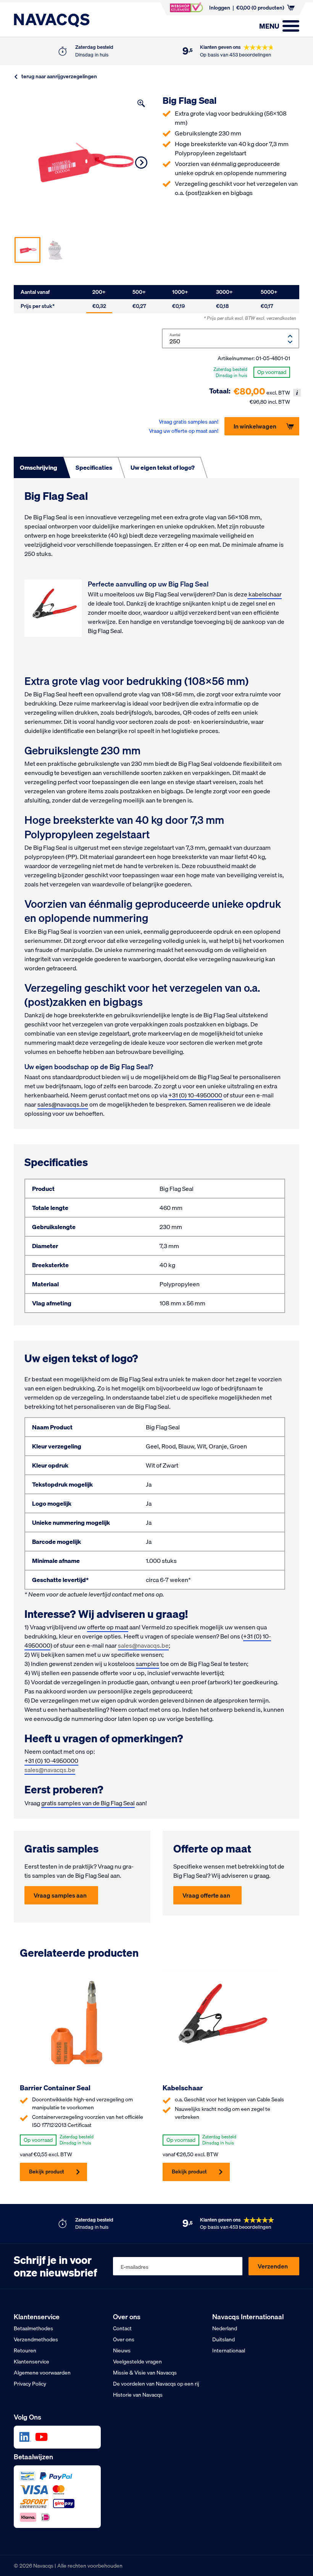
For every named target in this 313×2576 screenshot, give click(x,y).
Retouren (25, 2350)
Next (141, 163)
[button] (141, 103)
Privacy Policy (30, 2384)
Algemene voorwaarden (42, 2373)
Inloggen (220, 8)
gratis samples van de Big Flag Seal (88, 1803)
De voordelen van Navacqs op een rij (156, 2384)
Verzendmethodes (36, 2339)
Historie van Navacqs (138, 2395)
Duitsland (223, 2339)
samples (148, 1664)
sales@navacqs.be (63, 1104)
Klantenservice (31, 2362)
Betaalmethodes (33, 2328)
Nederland (225, 2328)
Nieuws (122, 2350)
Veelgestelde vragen (137, 2362)
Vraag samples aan (60, 1895)
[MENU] (291, 26)
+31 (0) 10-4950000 (195, 1095)
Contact (122, 2328)
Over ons (124, 2339)
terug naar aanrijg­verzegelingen (59, 77)
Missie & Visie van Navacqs (145, 2373)
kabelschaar (265, 594)
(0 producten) (260, 8)
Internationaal (229, 2350)
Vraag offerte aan (206, 1895)
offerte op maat (108, 1627)
